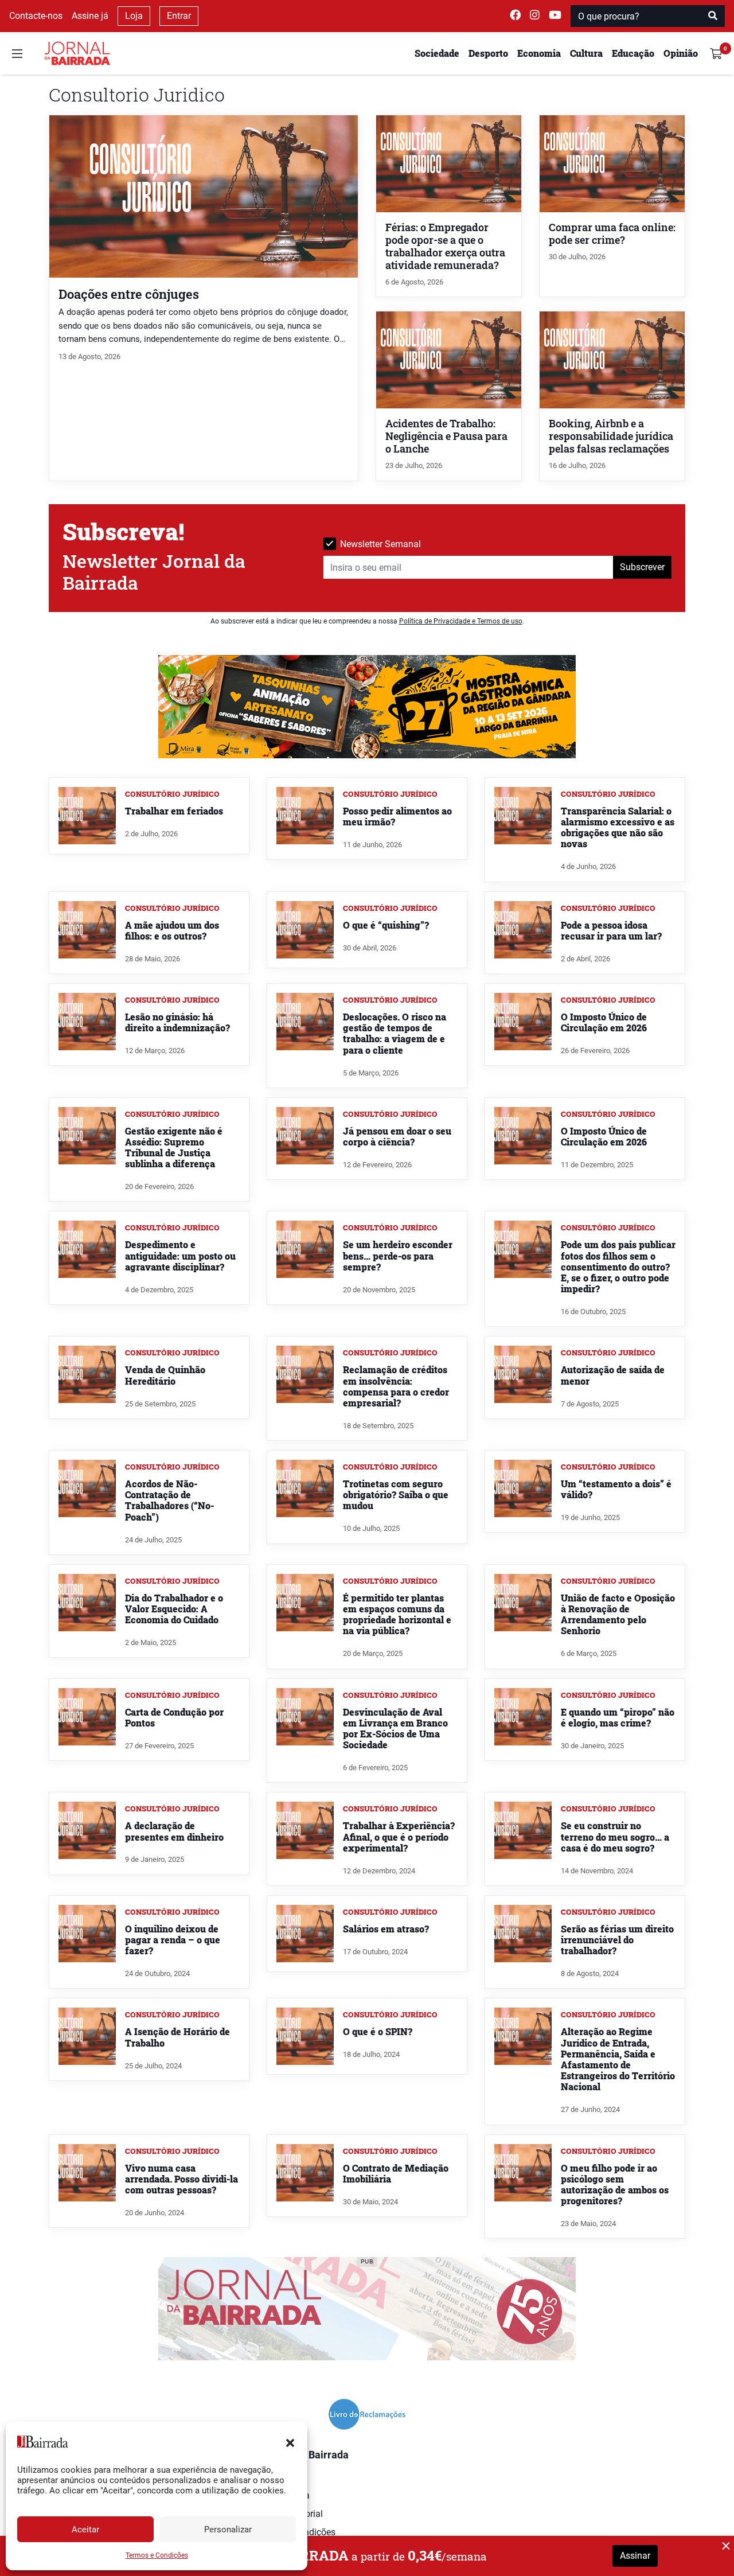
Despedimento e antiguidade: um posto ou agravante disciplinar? (180, 1255)
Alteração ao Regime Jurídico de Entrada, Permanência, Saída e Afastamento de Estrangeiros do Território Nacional (618, 2059)
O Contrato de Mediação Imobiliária (396, 2173)
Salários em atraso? (386, 1929)
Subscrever (642, 567)
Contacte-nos (36, 16)
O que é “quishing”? (386, 925)
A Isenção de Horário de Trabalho (177, 2037)
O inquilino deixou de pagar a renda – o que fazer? (173, 1940)
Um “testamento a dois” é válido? (616, 1489)
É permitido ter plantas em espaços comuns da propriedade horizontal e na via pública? (397, 1614)
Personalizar (228, 2530)
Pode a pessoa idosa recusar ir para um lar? (611, 930)
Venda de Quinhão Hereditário (165, 1375)
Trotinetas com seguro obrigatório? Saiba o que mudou (396, 1494)
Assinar (635, 2556)
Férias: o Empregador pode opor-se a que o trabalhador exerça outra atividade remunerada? (445, 246)
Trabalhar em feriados (174, 811)
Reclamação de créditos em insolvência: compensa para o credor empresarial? (396, 1386)
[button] (290, 2442)
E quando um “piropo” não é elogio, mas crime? (618, 1717)
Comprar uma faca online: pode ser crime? (612, 234)
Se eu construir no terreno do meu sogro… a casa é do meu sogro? (615, 1836)
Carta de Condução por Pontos (174, 1717)
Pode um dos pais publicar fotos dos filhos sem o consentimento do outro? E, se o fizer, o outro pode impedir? (618, 1266)
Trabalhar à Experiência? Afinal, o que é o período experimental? (399, 1836)
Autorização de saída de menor (613, 1375)
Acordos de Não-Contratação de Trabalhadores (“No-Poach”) (169, 1500)
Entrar (179, 16)
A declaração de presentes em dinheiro (174, 1831)
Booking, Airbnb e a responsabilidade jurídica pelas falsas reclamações (611, 436)
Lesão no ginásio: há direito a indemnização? (177, 1022)
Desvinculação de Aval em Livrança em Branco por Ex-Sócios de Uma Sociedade (395, 1729)
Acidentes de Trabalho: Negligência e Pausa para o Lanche (446, 436)
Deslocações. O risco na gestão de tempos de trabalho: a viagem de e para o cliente (395, 1033)
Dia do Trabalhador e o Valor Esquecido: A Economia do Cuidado (174, 1609)
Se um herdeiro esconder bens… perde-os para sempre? (398, 1255)
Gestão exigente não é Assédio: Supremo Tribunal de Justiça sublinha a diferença (174, 1147)
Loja (134, 16)
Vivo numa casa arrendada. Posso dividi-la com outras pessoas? (181, 2179)
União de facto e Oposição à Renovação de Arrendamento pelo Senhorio (618, 1614)
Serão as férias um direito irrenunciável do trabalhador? (617, 1940)
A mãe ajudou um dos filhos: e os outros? (172, 930)
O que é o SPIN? (378, 2031)
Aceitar (85, 2530)
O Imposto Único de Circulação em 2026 (604, 1022)
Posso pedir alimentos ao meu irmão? (397, 816)
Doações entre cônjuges (129, 294)
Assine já (90, 16)
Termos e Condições (157, 2555)
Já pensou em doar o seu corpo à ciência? (397, 1136)
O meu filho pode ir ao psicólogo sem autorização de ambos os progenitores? (615, 2185)
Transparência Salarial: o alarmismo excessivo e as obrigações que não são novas (618, 827)
